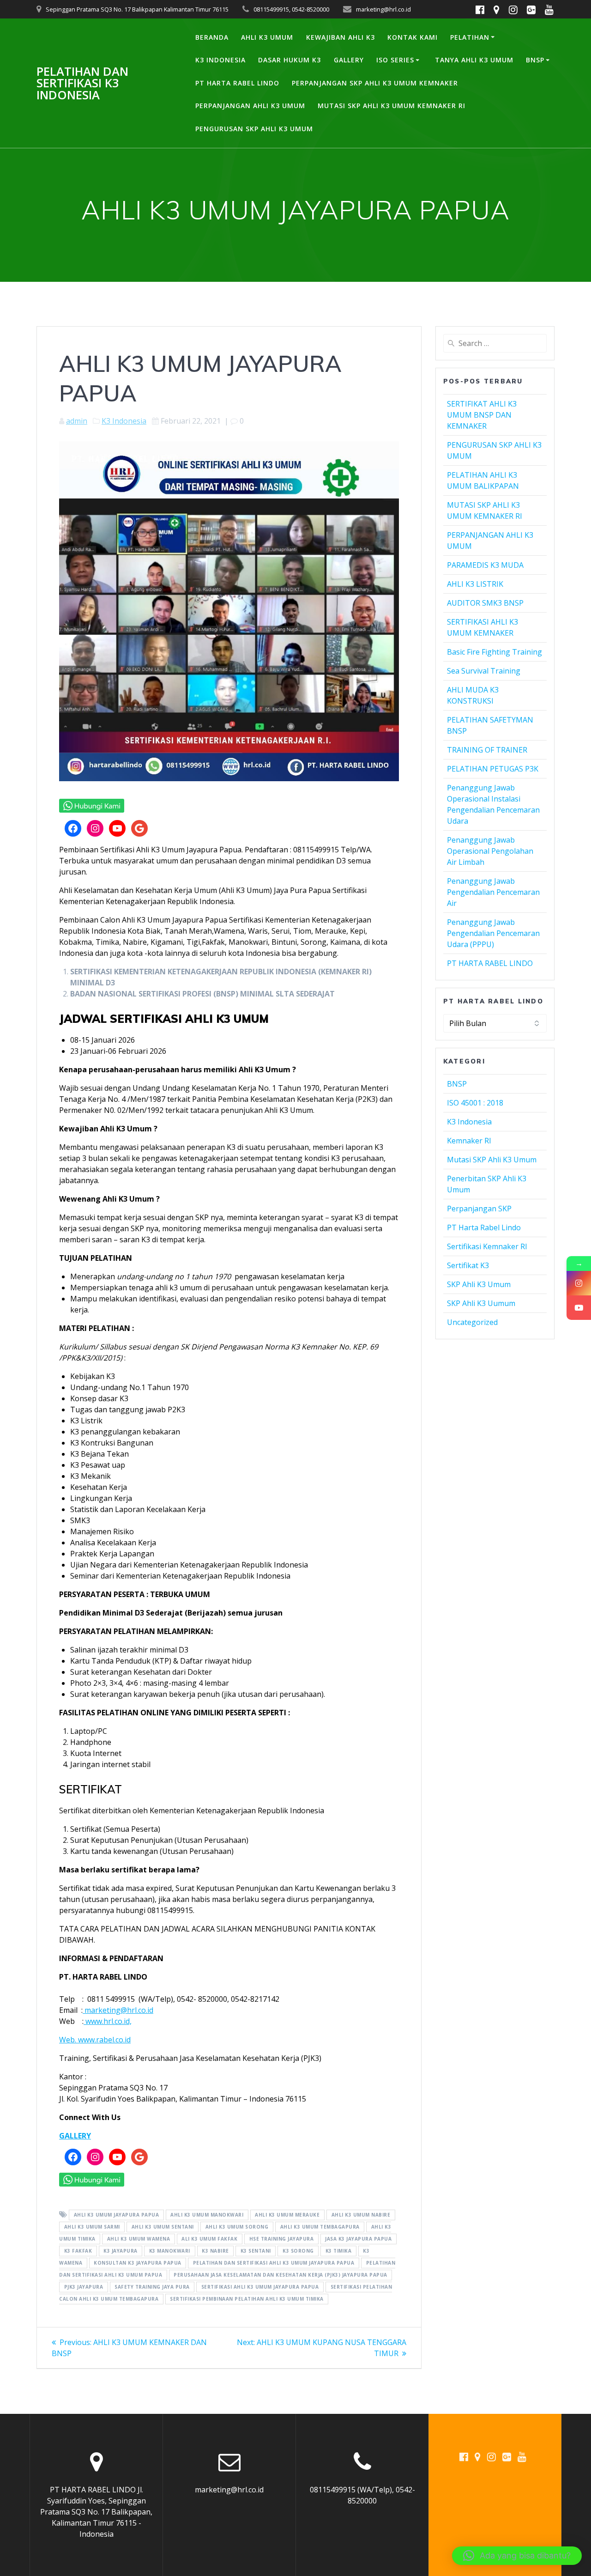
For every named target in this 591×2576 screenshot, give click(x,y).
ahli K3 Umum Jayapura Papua (117, 2215)
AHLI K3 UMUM (267, 37)
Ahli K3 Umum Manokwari (207, 2215)
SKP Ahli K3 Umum (479, 1284)
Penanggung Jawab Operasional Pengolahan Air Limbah (490, 851)
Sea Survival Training (484, 671)
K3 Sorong (298, 2251)
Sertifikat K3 (468, 1265)
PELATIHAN (470, 37)
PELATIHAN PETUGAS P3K (493, 769)
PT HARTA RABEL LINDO (237, 83)
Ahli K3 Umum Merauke (287, 2215)
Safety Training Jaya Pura (152, 2287)
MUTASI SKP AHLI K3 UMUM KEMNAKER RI (392, 106)
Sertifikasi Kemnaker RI (487, 1246)
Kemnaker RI (469, 1141)
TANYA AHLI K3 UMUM (474, 60)
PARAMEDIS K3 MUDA (485, 565)
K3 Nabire (215, 2251)
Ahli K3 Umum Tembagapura (320, 2227)
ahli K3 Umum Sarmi (92, 2227)
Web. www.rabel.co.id (95, 2040)
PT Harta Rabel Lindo (484, 1227)
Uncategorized (472, 1322)
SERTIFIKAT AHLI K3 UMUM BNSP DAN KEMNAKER (482, 415)
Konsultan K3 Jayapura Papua (138, 2263)
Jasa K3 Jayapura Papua (358, 2239)
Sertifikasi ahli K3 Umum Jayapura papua (260, 2287)
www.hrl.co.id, (108, 2021)
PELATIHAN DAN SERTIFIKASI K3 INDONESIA (82, 83)
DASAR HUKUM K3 (289, 60)
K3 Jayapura (121, 2251)
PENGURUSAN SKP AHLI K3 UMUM (254, 129)
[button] (517, 2556)
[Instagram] (579, 1283)
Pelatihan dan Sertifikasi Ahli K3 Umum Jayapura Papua (274, 2263)
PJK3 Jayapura (84, 2287)
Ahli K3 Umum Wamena (139, 2239)
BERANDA (212, 37)
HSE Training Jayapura (282, 2239)
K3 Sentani (256, 2251)
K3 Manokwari (170, 2251)
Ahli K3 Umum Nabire (361, 2215)
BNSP (535, 60)
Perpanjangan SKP (479, 1209)
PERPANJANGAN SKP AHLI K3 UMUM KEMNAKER (375, 83)
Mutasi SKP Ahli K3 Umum (492, 1160)
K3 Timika (339, 2251)
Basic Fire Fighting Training (495, 652)
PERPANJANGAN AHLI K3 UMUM (250, 106)
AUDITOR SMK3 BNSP (485, 603)
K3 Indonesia (124, 421)
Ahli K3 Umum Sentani (163, 2227)
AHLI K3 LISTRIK (475, 584)
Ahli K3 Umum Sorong (237, 2227)
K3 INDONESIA (220, 60)
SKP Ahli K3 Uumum (481, 1303)
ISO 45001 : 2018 (475, 1103)
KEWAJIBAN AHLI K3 (341, 37)
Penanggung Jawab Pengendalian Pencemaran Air (493, 892)
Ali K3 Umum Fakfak (209, 2239)
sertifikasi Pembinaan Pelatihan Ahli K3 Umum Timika (247, 2299)
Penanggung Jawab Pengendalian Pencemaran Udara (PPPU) (493, 933)
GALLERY (349, 60)
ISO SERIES (395, 60)
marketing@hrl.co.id (118, 2010)
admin (77, 421)
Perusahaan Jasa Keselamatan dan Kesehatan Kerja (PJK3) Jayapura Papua (280, 2275)
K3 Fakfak (78, 2251)
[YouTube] (579, 1308)
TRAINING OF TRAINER (487, 750)
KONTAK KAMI (413, 37)
